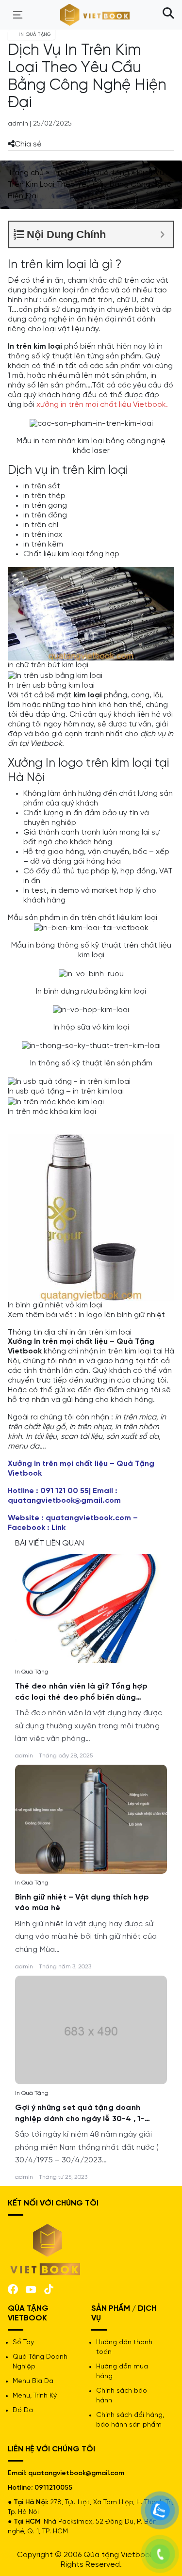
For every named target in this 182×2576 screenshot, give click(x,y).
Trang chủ (26, 173)
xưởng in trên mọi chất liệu (84, 405)
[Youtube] (31, 2289)
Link (58, 1528)
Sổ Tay (23, 2343)
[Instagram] (49, 2288)
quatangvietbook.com (88, 1518)
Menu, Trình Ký (35, 2396)
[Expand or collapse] (162, 234)
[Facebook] (13, 2288)
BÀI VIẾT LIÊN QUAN (50, 1543)
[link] (91, 1607)
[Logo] (46, 2249)
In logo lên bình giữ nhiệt (122, 1315)
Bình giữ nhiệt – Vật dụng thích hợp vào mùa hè (82, 1903)
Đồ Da (23, 2410)
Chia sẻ (28, 144)
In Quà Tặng (107, 173)
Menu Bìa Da (33, 2381)
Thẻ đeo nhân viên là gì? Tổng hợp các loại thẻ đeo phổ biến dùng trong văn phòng (82, 1693)
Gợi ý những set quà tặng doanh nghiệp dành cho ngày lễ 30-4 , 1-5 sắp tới (82, 2114)
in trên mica (136, 1417)
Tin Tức (64, 173)
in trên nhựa (90, 1427)
